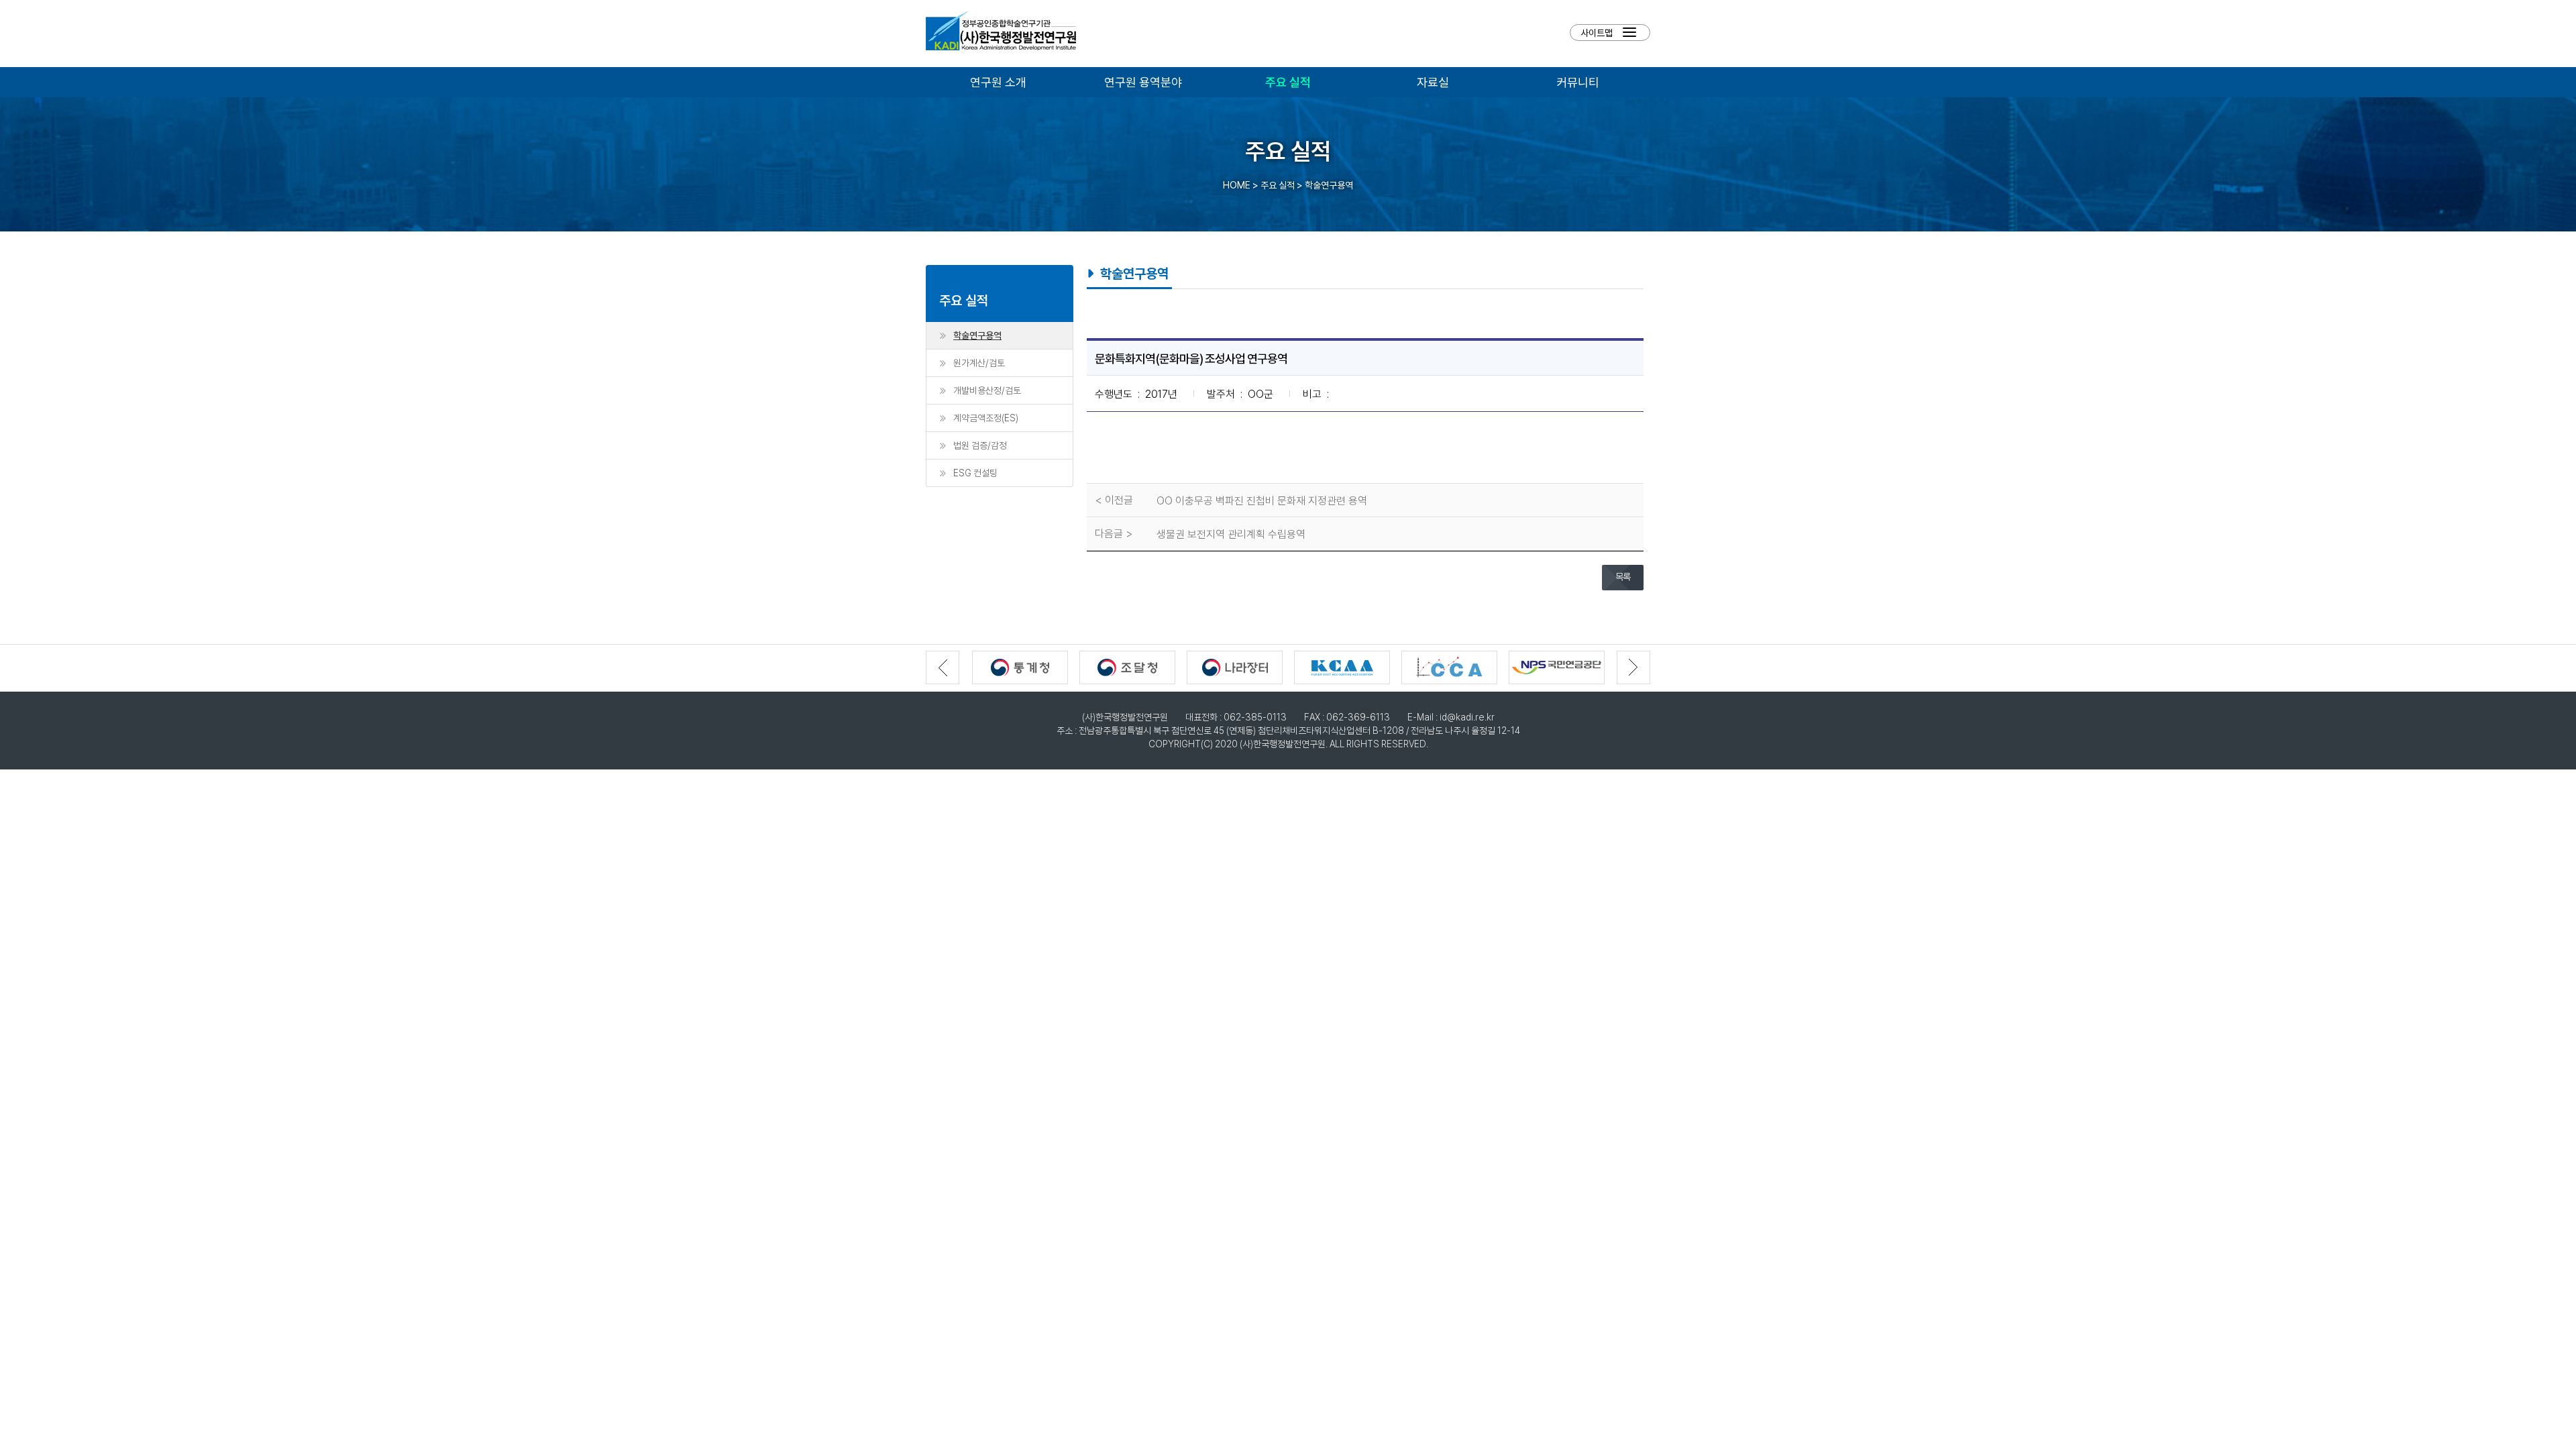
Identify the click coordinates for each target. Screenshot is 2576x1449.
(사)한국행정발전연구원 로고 (1001, 34)
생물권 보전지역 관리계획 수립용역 (1231, 534)
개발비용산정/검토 (987, 390)
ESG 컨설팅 (975, 473)
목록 (1623, 577)
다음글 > (1114, 533)
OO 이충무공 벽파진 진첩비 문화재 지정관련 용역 (1262, 500)
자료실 (1433, 82)
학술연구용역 (977, 335)
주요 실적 (1288, 82)
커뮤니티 (1578, 82)
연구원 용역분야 (1143, 82)
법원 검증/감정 (980, 445)
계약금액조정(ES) (986, 418)
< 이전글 (1114, 500)
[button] (1633, 667)
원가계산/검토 (979, 363)
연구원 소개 (998, 82)
